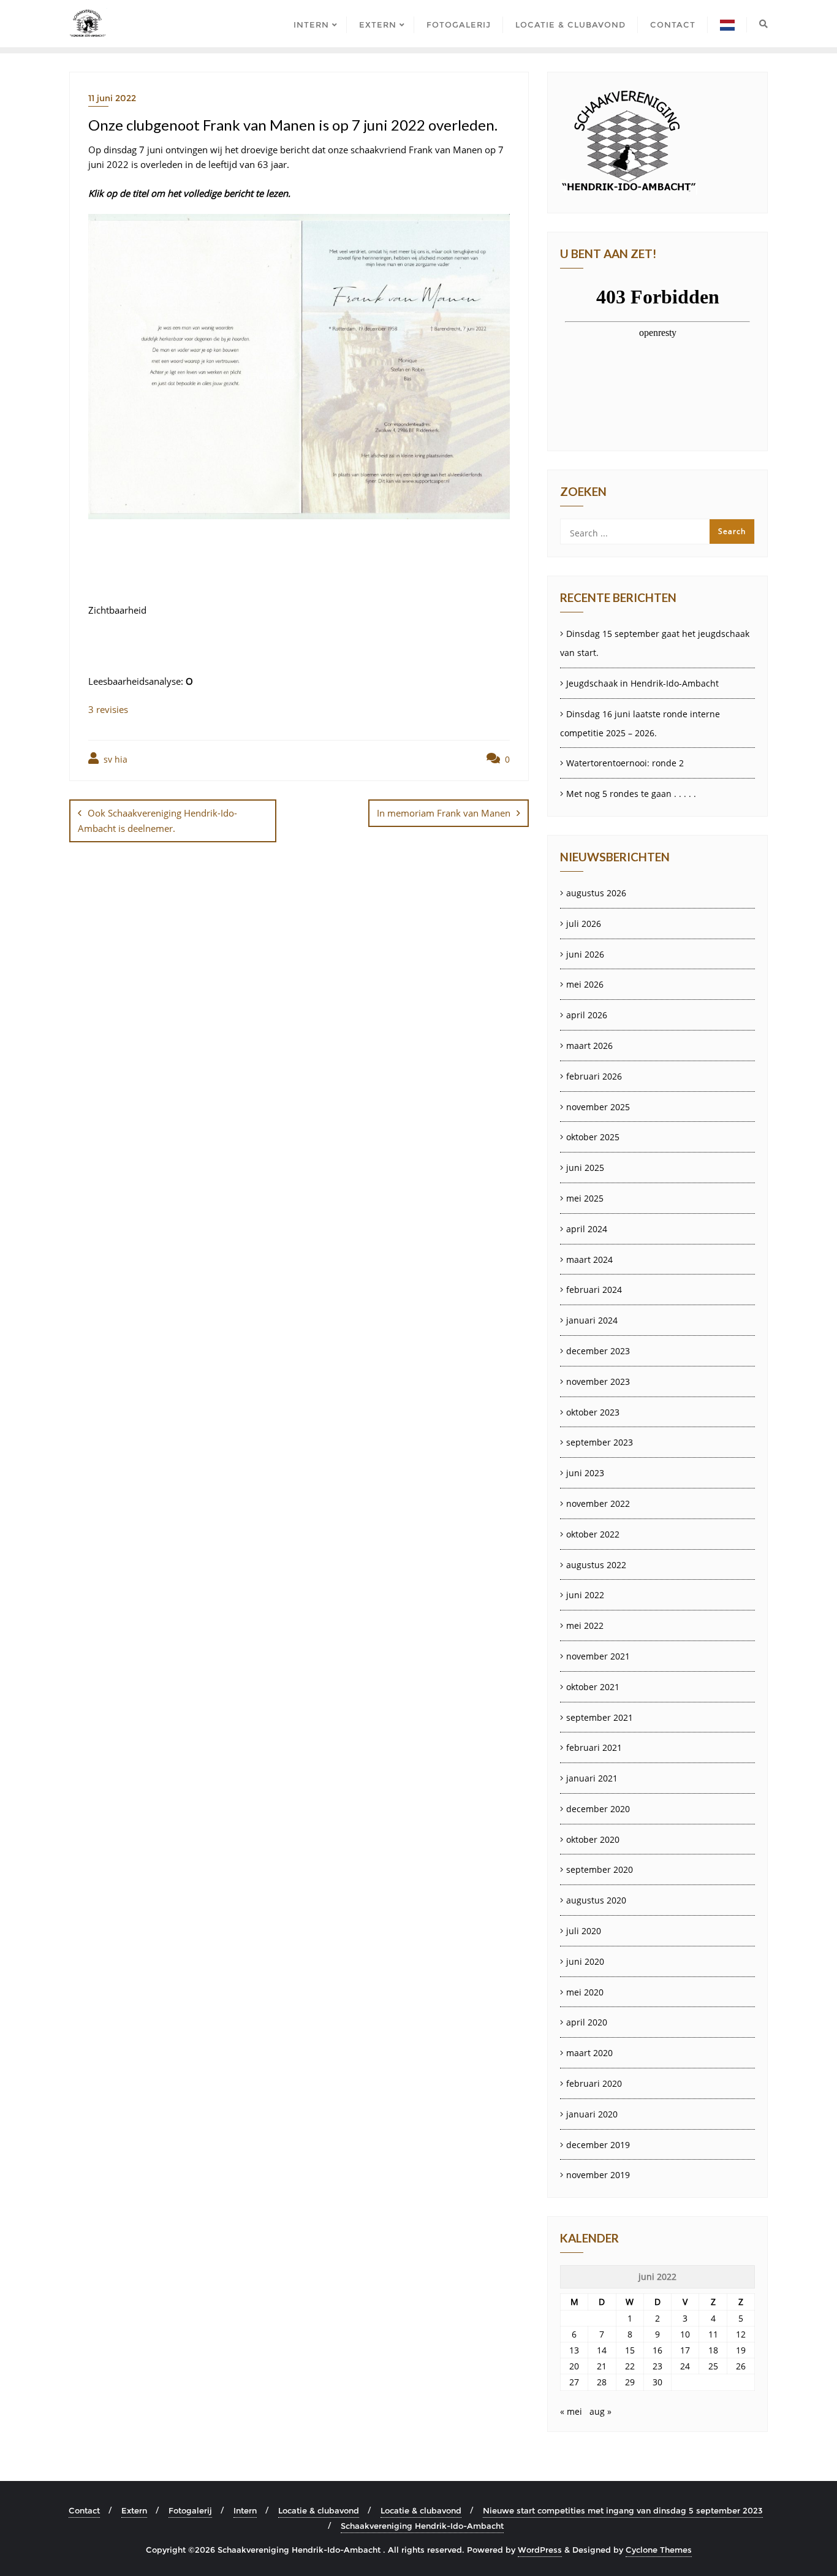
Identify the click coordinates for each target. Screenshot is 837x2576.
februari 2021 (594, 1747)
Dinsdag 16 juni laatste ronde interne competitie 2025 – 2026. (640, 723)
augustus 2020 (596, 1900)
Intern (245, 2510)
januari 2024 (592, 1320)
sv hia (114, 759)
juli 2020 (584, 1931)
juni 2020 (585, 1961)
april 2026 (587, 1015)
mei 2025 (585, 1198)
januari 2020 (592, 2114)
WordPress (540, 2550)
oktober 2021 (593, 1687)
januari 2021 (592, 1778)
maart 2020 (589, 2053)
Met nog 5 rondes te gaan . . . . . (631, 794)
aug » (600, 2411)
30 (657, 2382)
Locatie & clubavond (319, 2510)
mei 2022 (585, 1625)
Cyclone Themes (659, 2550)
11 (713, 2334)
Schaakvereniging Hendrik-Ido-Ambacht (422, 2526)
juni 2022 (585, 1595)
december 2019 (598, 2145)
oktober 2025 (593, 1137)
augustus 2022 (596, 1565)
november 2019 (598, 2175)
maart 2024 (589, 1259)
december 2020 (598, 1809)
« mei (571, 2411)
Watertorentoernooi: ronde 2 (625, 763)
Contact (84, 2510)
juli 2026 (584, 924)
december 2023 (598, 1351)
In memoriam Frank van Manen (444, 813)
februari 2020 (594, 2083)
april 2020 (587, 2022)
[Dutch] (727, 24)
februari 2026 (594, 1076)
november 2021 (598, 1656)
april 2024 (587, 1229)
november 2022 (598, 1503)
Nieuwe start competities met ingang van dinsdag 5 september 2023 (623, 2510)
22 (630, 2366)
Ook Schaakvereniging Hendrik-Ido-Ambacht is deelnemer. (157, 821)
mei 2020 (585, 1992)
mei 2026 (585, 984)
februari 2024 (594, 1290)
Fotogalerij (190, 2510)
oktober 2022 (593, 1534)
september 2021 (600, 1717)
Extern (134, 2510)
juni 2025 (585, 1168)
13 (574, 2350)
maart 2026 (589, 1046)
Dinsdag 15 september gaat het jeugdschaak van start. (655, 643)
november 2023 (598, 1381)
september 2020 (600, 1869)
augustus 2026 (596, 893)
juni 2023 (585, 1473)
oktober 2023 (593, 1412)
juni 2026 (585, 954)
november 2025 (598, 1107)
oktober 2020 (593, 1839)
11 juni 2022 (112, 98)
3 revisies (108, 709)
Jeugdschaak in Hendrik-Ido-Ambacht (642, 683)
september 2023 (600, 1442)
